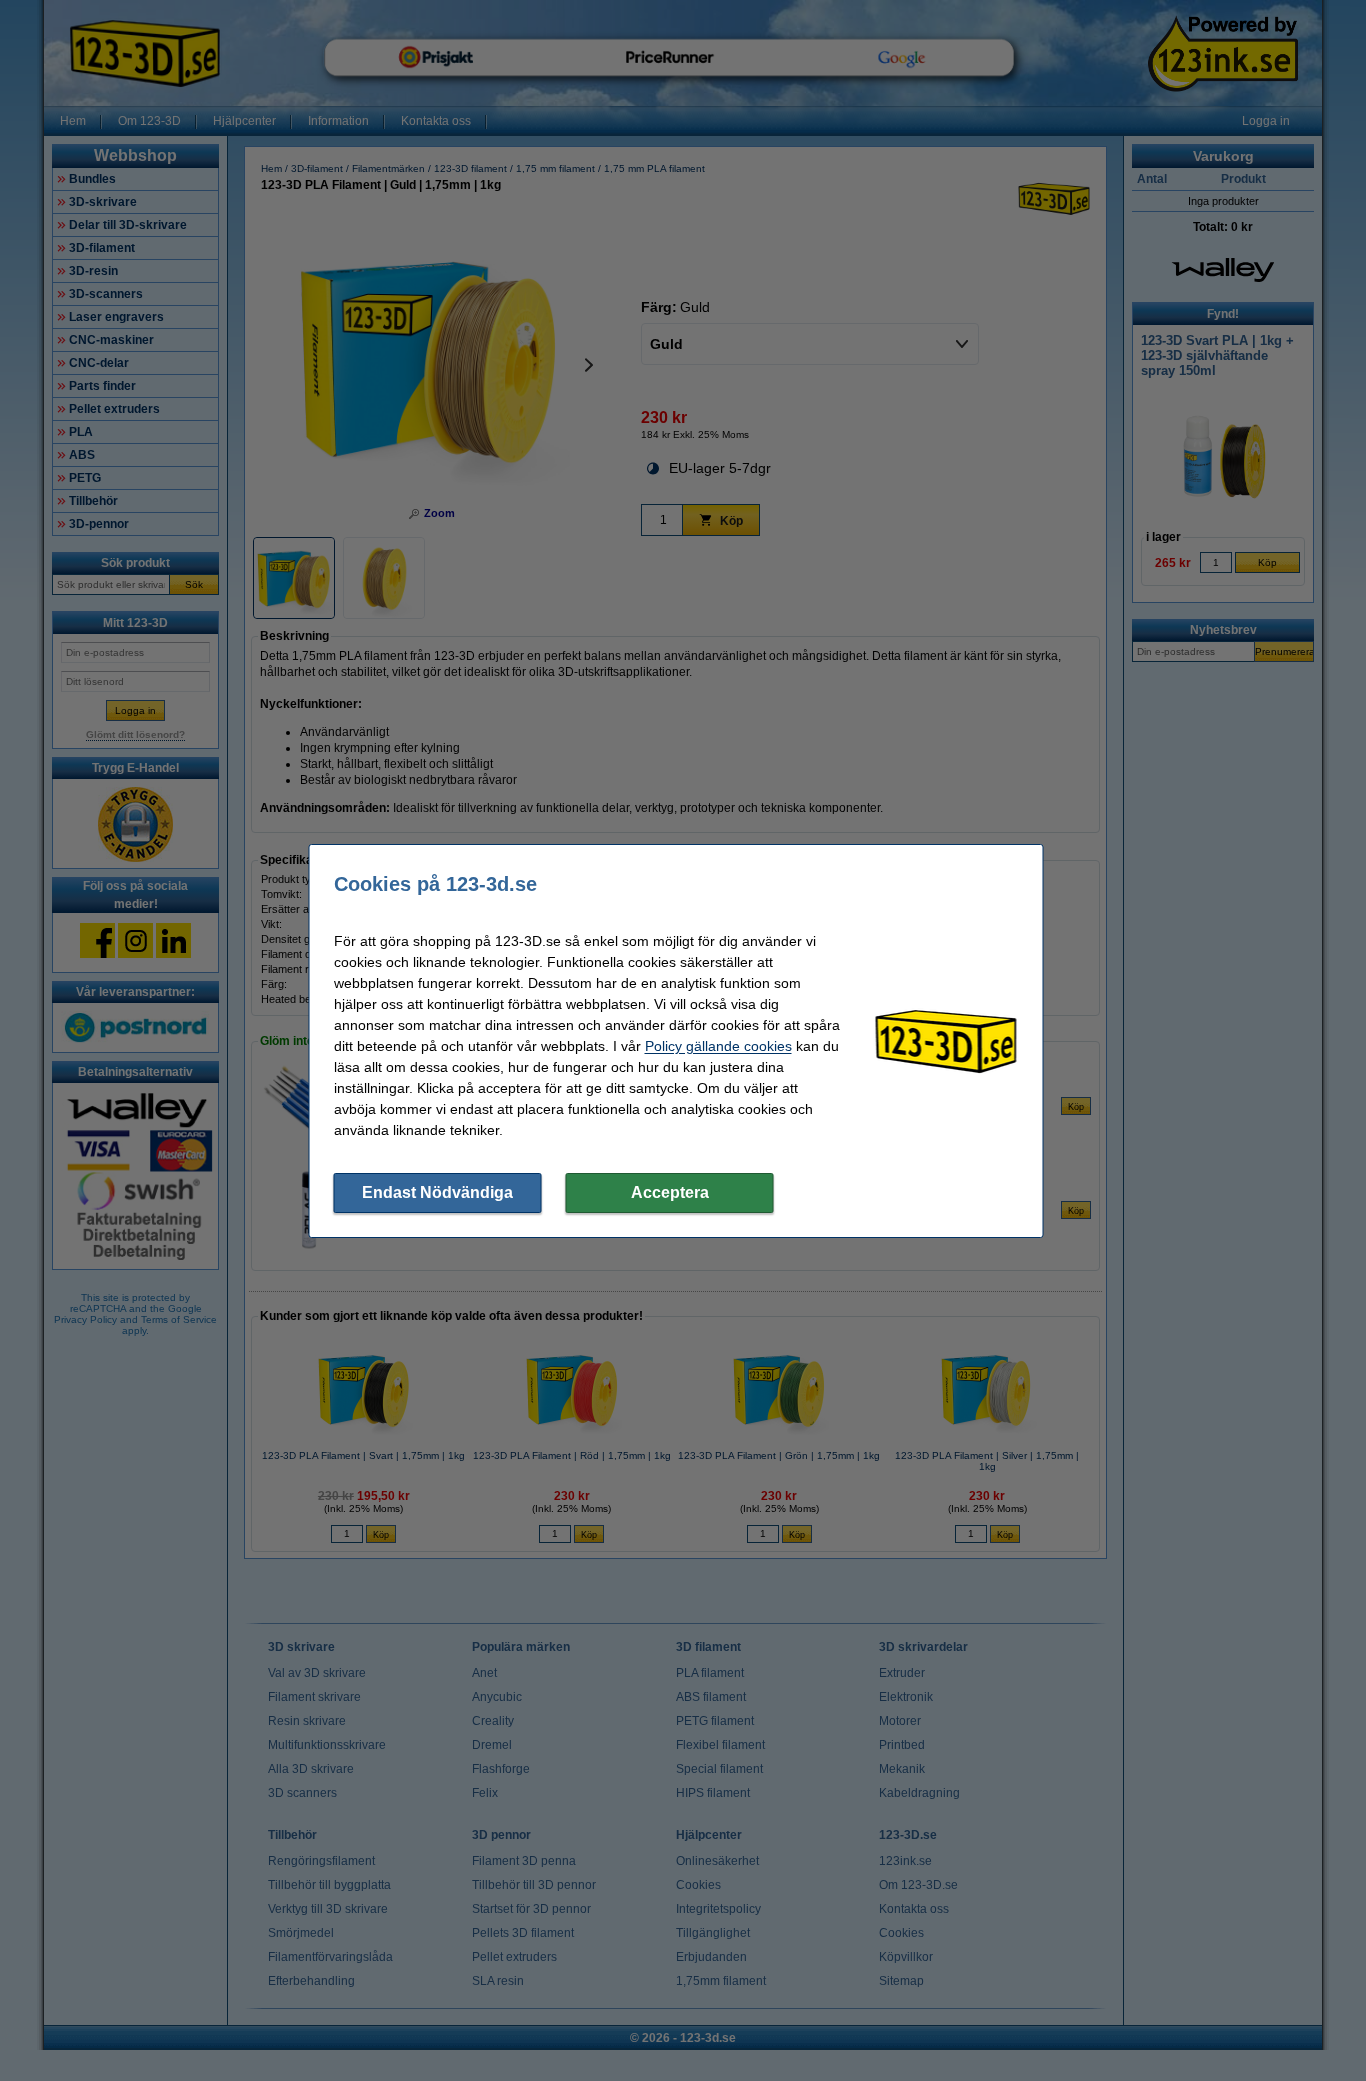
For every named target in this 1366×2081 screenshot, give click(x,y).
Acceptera (670, 1192)
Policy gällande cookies (718, 1046)
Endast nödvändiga (437, 1192)
